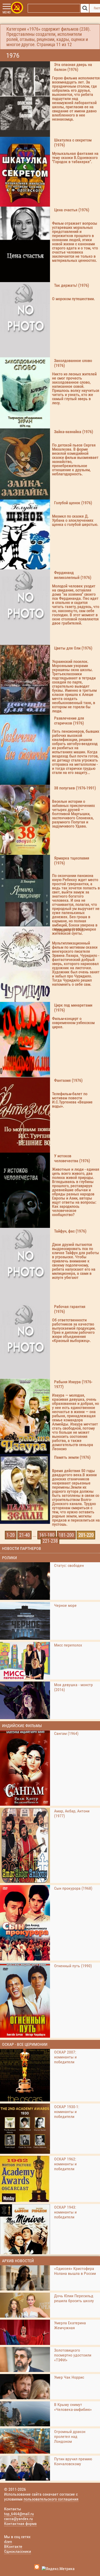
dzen (8, 2542)
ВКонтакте (13, 2547)
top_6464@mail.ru (19, 2514)
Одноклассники (18, 2551)
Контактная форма (20, 2524)
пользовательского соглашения (51, 2499)
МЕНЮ (7, 12)
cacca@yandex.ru (18, 2519)
